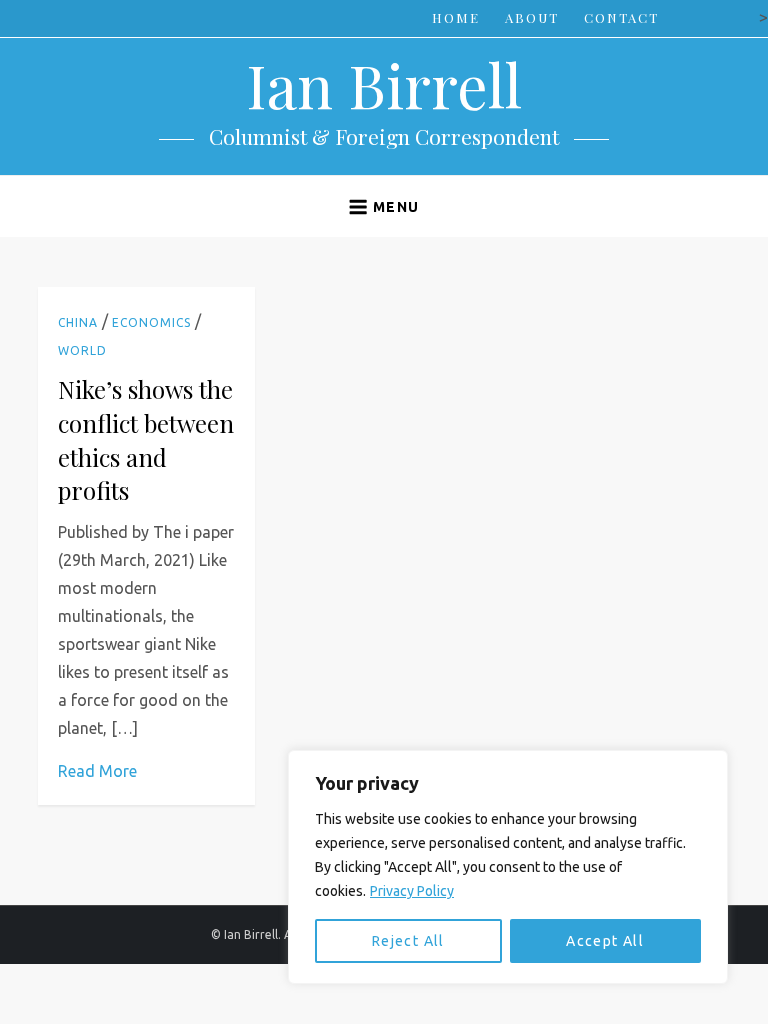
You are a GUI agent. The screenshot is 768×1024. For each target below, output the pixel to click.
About (532, 17)
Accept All (605, 941)
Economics (151, 322)
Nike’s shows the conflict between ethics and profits (146, 439)
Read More (97, 771)
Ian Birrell (384, 84)
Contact (621, 17)
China (78, 322)
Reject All (408, 941)
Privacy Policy (412, 891)
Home (456, 17)
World (82, 350)
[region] (508, 867)
